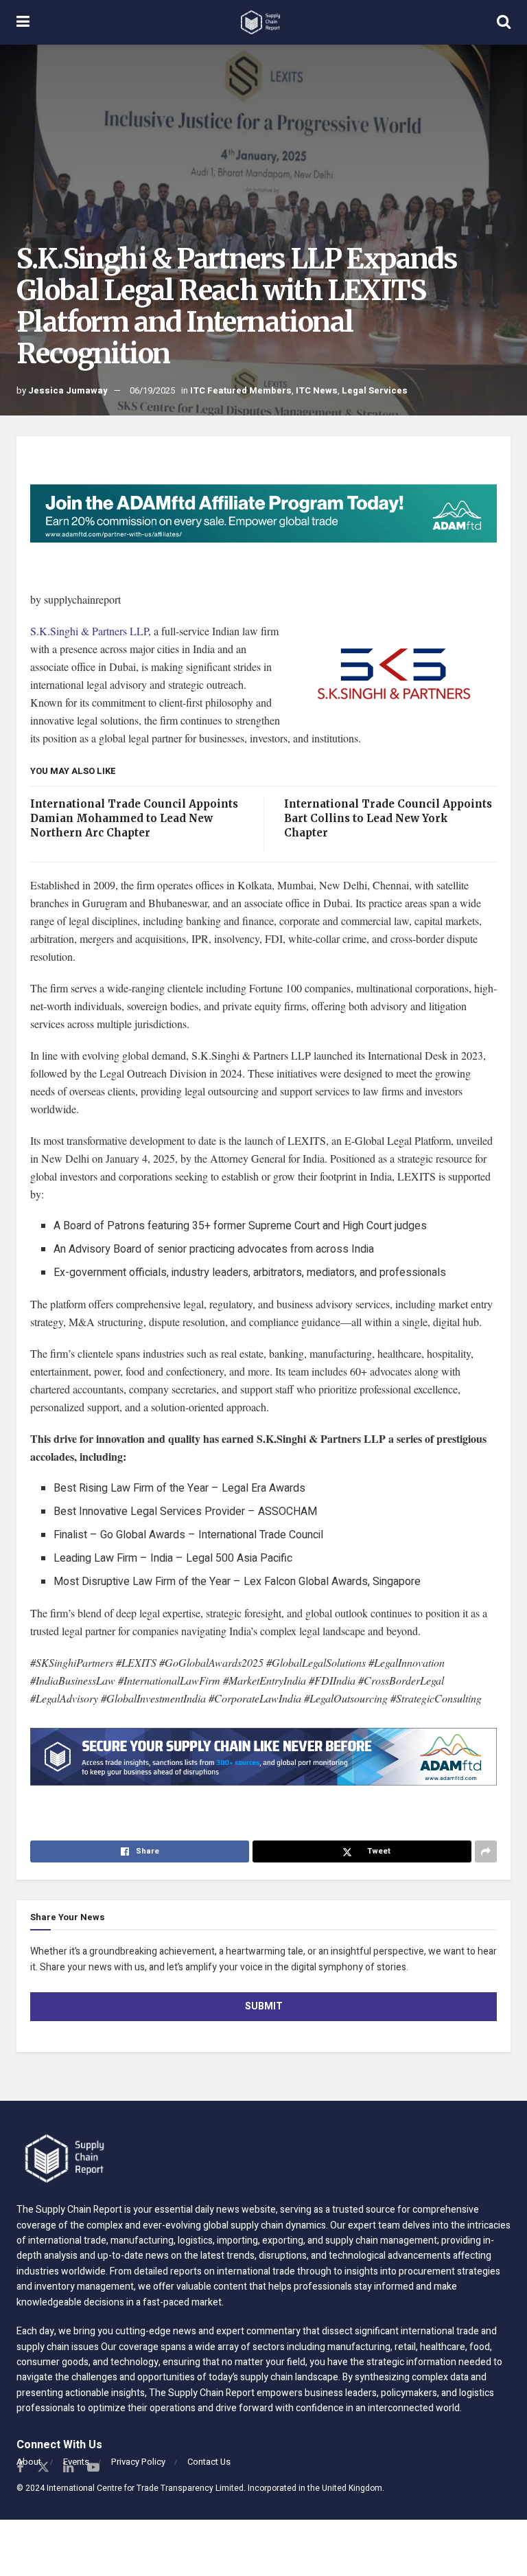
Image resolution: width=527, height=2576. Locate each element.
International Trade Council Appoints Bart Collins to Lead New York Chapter (388, 818)
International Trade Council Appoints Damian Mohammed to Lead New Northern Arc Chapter (134, 818)
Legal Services (375, 390)
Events (76, 2462)
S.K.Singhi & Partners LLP (89, 631)
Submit (264, 2006)
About (29, 2462)
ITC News (317, 390)
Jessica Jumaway (68, 390)
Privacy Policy (138, 2462)
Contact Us (209, 2462)
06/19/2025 (152, 390)
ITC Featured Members (241, 390)
